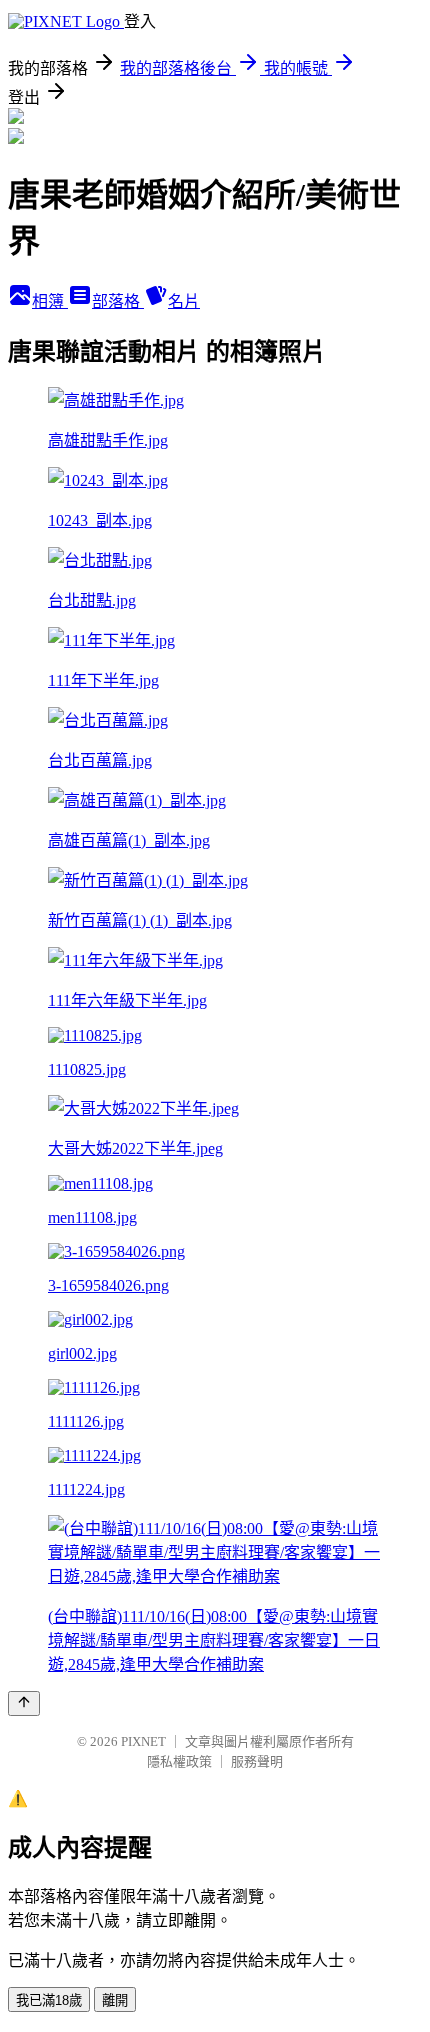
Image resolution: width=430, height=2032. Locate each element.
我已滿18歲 (49, 2000)
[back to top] (24, 1703)
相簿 (50, 301)
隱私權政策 (179, 1761)
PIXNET (143, 1741)
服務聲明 (257, 1761)
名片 (184, 301)
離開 (115, 2000)
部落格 (118, 301)
